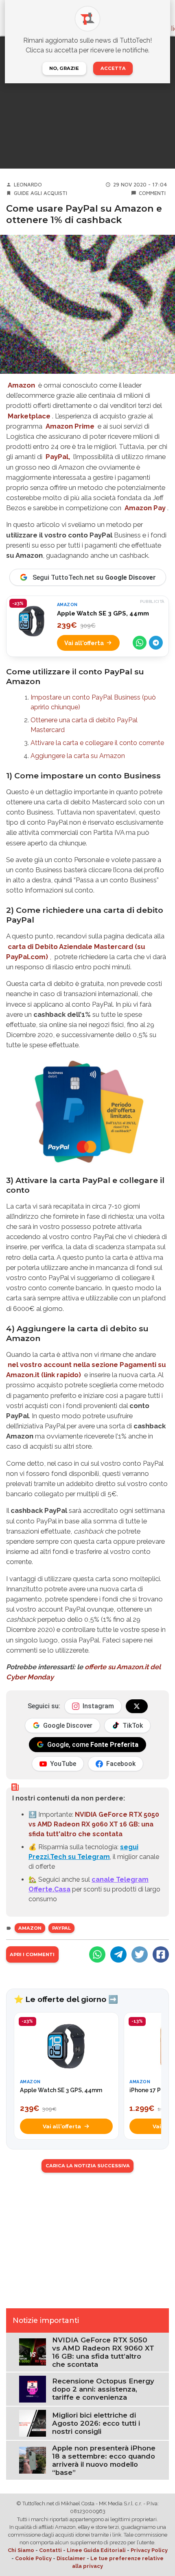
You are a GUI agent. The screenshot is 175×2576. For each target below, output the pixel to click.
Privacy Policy (149, 2550)
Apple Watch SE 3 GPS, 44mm (103, 613)
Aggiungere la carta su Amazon (78, 756)
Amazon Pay (145, 508)
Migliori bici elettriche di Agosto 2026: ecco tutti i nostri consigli (96, 2423)
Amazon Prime (70, 426)
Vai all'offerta (84, 643)
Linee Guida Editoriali (96, 2550)
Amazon (21, 385)
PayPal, (58, 457)
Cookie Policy (33, 2558)
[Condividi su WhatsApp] (140, 643)
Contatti (50, 2550)
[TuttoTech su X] (137, 1706)
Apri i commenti (32, 1954)
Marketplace (29, 416)
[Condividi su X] (140, 1954)
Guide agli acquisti (40, 193)
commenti (152, 193)
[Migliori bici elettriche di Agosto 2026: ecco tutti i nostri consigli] (33, 2423)
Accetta (113, 68)
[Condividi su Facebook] (161, 1954)
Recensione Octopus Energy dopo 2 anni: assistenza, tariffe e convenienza (103, 2389)
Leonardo (28, 185)
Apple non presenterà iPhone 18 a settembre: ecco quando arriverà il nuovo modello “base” (104, 2460)
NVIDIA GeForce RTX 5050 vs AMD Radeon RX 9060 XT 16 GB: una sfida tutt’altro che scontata (103, 2352)
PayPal (61, 1928)
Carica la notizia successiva (88, 2166)
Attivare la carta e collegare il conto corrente (97, 743)
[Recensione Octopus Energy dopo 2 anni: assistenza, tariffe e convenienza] (33, 2389)
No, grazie (64, 68)
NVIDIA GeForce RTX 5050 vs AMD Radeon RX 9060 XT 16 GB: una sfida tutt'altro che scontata (94, 1824)
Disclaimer (71, 2558)
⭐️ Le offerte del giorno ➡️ (66, 1999)
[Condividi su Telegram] (156, 643)
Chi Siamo (21, 2550)
